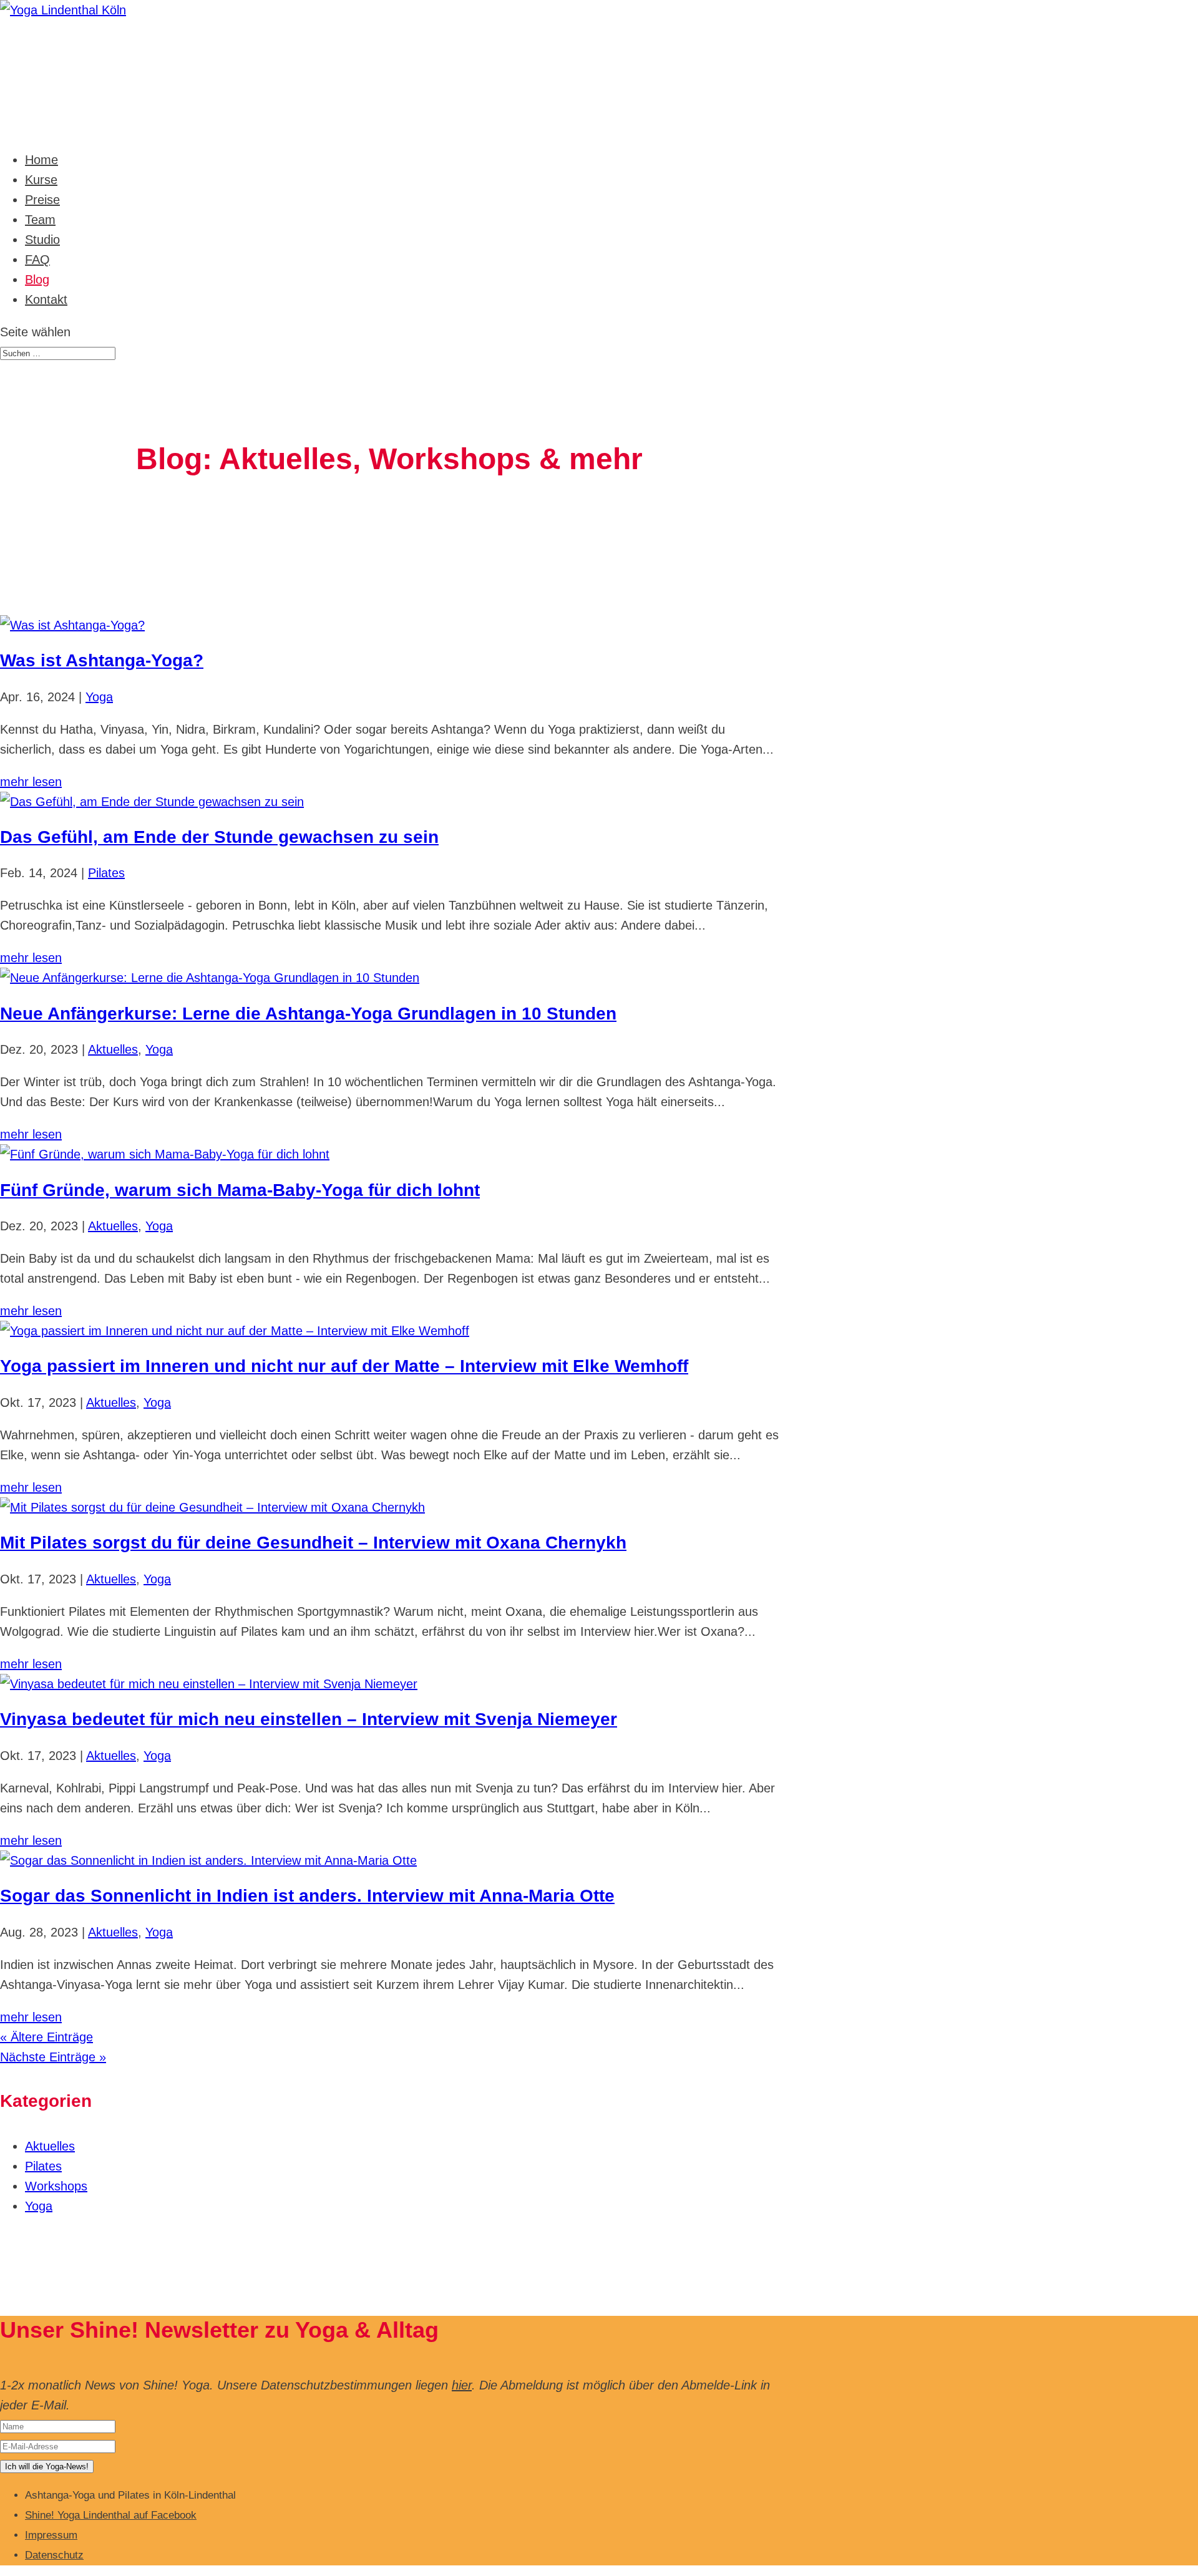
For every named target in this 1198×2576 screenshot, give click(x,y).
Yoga (99, 697)
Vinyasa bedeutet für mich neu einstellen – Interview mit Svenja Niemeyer (309, 1719)
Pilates (106, 873)
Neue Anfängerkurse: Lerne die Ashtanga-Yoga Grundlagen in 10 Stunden (308, 1013)
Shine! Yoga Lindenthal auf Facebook (111, 2515)
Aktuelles (113, 1049)
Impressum (51, 2535)
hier (462, 2385)
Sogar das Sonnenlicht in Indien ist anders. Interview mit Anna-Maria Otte (307, 1896)
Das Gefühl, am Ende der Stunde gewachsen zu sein (219, 837)
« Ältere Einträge (46, 2037)
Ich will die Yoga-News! (47, 2467)
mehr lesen (31, 782)
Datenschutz (54, 2555)
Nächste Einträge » (53, 2057)
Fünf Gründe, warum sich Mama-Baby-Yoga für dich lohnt (240, 1190)
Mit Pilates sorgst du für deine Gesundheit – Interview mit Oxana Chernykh (313, 1543)
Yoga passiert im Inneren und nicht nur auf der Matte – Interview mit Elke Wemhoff (344, 1366)
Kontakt (46, 299)
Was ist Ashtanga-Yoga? (102, 660)
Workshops (56, 2186)
